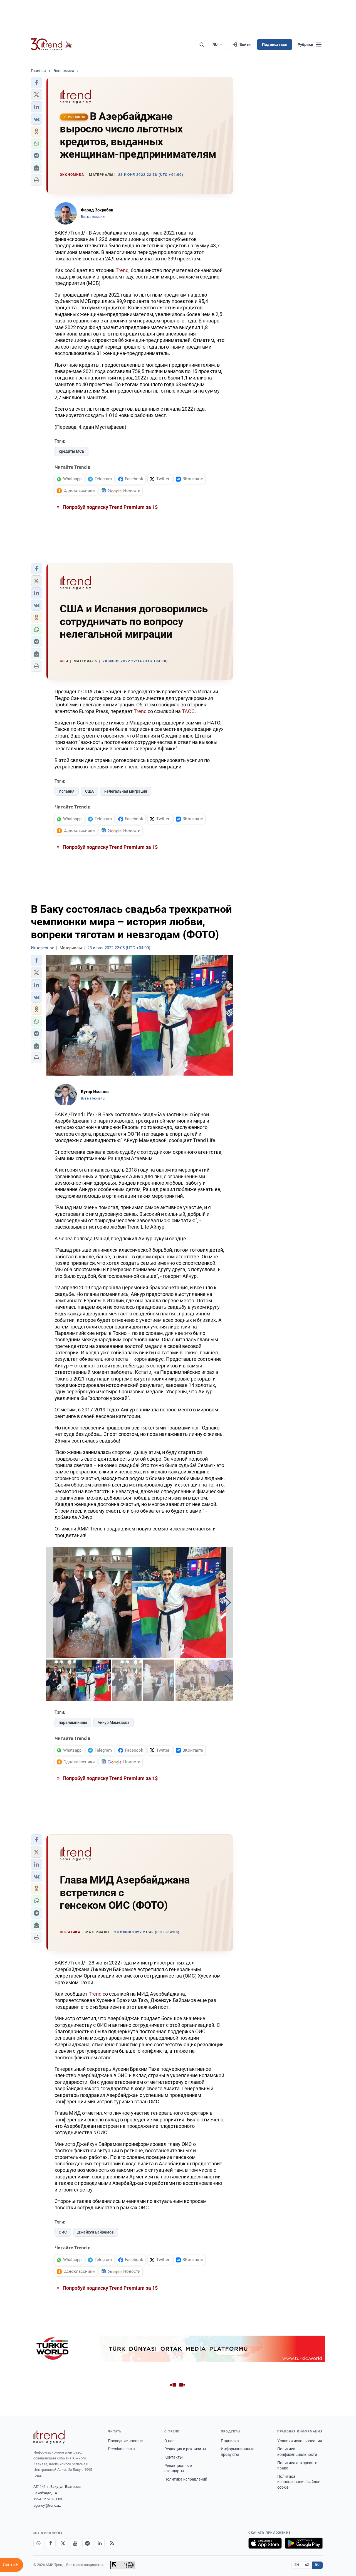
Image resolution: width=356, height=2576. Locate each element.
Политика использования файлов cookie (299, 2482)
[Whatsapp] (38, 2543)
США (89, 791)
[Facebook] (51, 2543)
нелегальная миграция (126, 791)
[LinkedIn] (100, 2543)
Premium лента (121, 2449)
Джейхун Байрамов (96, 2232)
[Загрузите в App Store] (265, 2543)
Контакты (174, 2457)
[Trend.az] (51, 45)
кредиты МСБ (71, 451)
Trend (122, 270)
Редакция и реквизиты (185, 2449)
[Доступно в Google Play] (304, 2543)
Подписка (230, 2441)
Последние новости (126, 2441)
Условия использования (300, 2441)
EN (297, 2565)
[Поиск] (202, 45)
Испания (67, 791)
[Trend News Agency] (49, 2437)
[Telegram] (87, 2543)
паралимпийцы (73, 1722)
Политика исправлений (186, 2479)
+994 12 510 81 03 (48, 2499)
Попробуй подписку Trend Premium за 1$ (110, 507)
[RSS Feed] (112, 2543)
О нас (169, 2441)
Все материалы (93, 217)
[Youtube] (75, 2543)
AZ (307, 2565)
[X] (63, 2543)
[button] (36, 83)
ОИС (63, 2232)
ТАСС (188, 711)
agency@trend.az (47, 2505)
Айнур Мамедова (114, 1722)
